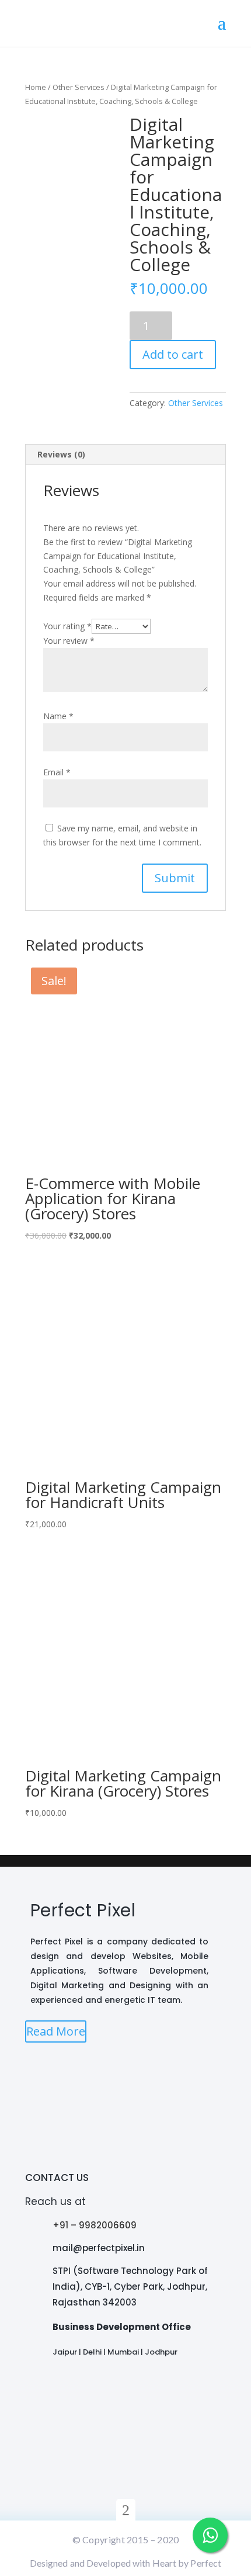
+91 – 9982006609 (95, 2225)
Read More (56, 2031)
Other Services (79, 87)
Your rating (67, 626)
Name (58, 716)
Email (57, 772)
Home (36, 87)
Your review (69, 641)
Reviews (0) (61, 454)
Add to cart (173, 354)
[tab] (125, 455)
